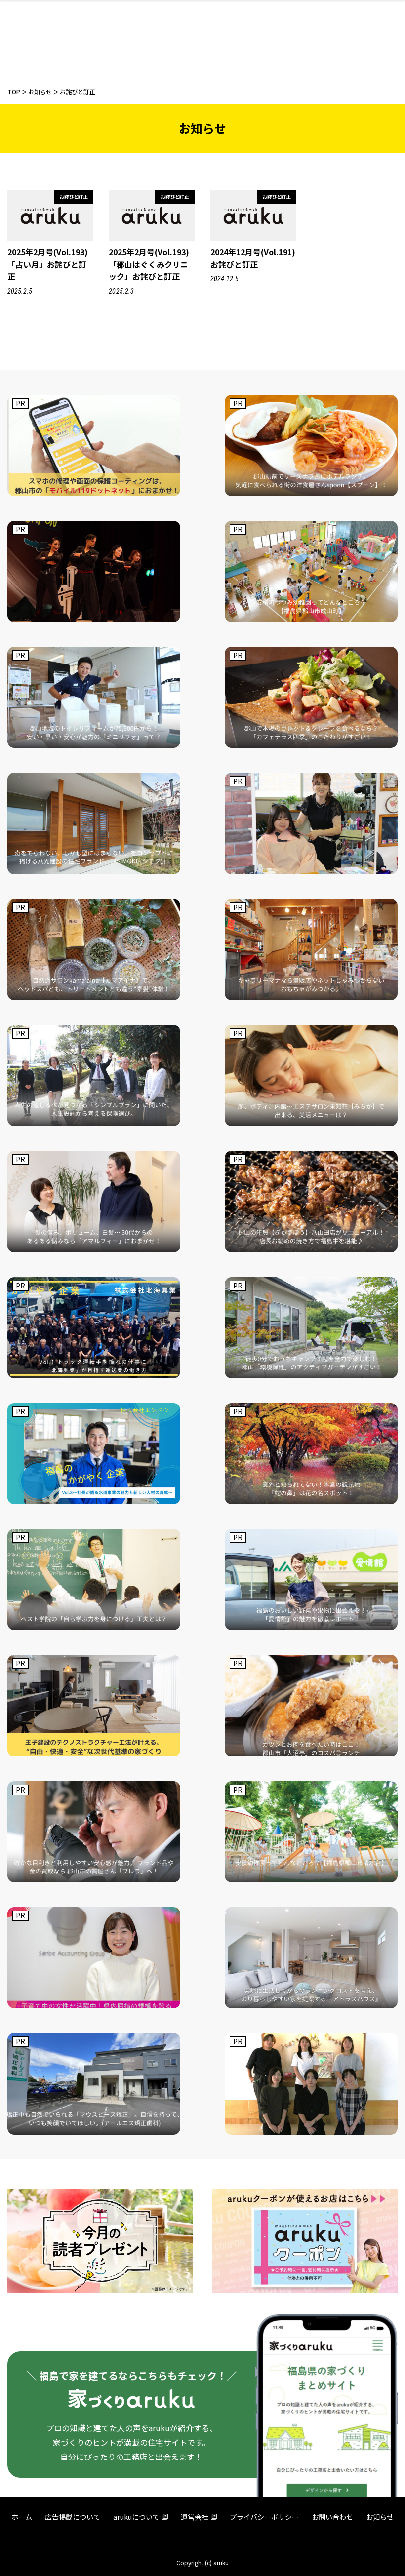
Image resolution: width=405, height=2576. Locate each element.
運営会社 (195, 2517)
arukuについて (136, 2517)
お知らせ (380, 2517)
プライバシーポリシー (264, 2517)
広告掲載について (73, 2517)
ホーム (22, 2517)
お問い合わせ (332, 2517)
